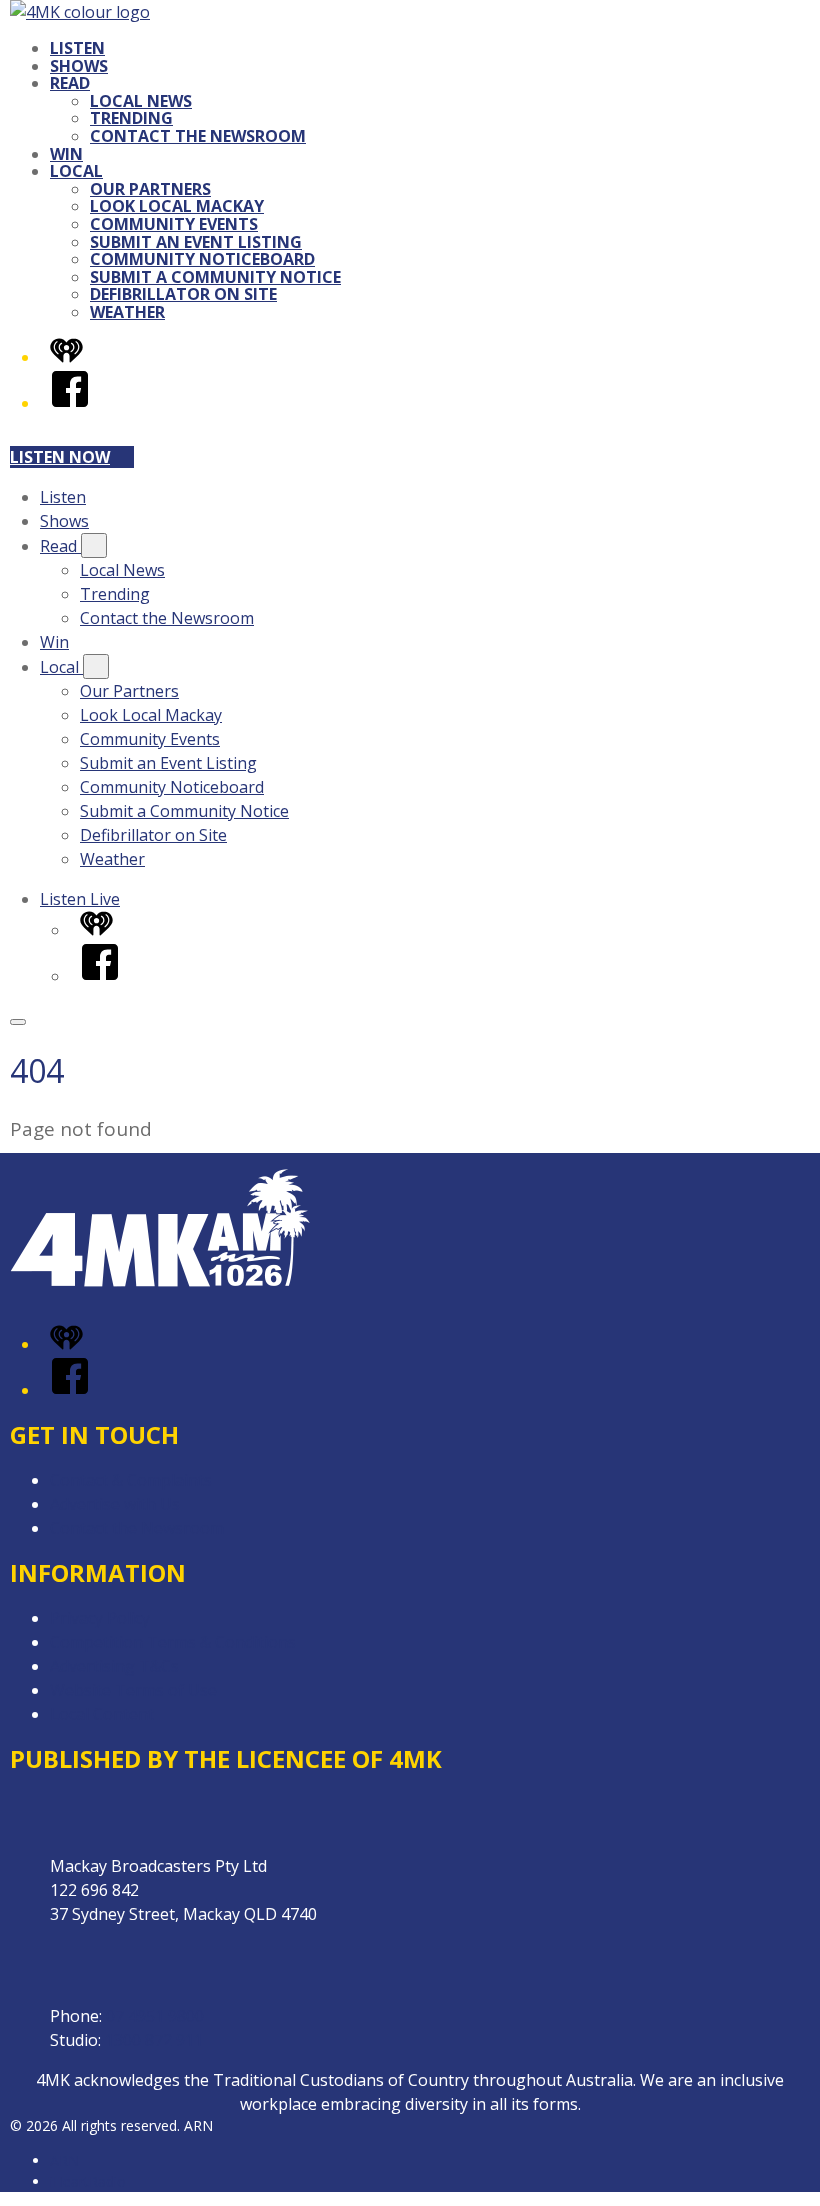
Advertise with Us (115, 1504)
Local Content (102, 1714)
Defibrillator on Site (183, 294)
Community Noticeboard (202, 259)
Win (66, 154)
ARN (64, 2160)
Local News (141, 101)
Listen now (60, 457)
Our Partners (150, 189)
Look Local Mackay (177, 206)
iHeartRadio (88, 2181)
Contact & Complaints (131, 1480)
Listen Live (80, 899)
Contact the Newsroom (198, 136)
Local (76, 171)
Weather (127, 312)
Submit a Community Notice (215, 277)
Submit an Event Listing (196, 242)
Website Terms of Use (133, 1690)
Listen (77, 48)
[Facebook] (70, 403)
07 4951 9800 (155, 2016)
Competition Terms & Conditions (173, 1642)
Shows (79, 66)
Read (70, 83)
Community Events (174, 224)
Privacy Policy (100, 1618)
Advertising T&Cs (114, 1666)
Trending (131, 118)
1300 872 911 (154, 2040)
